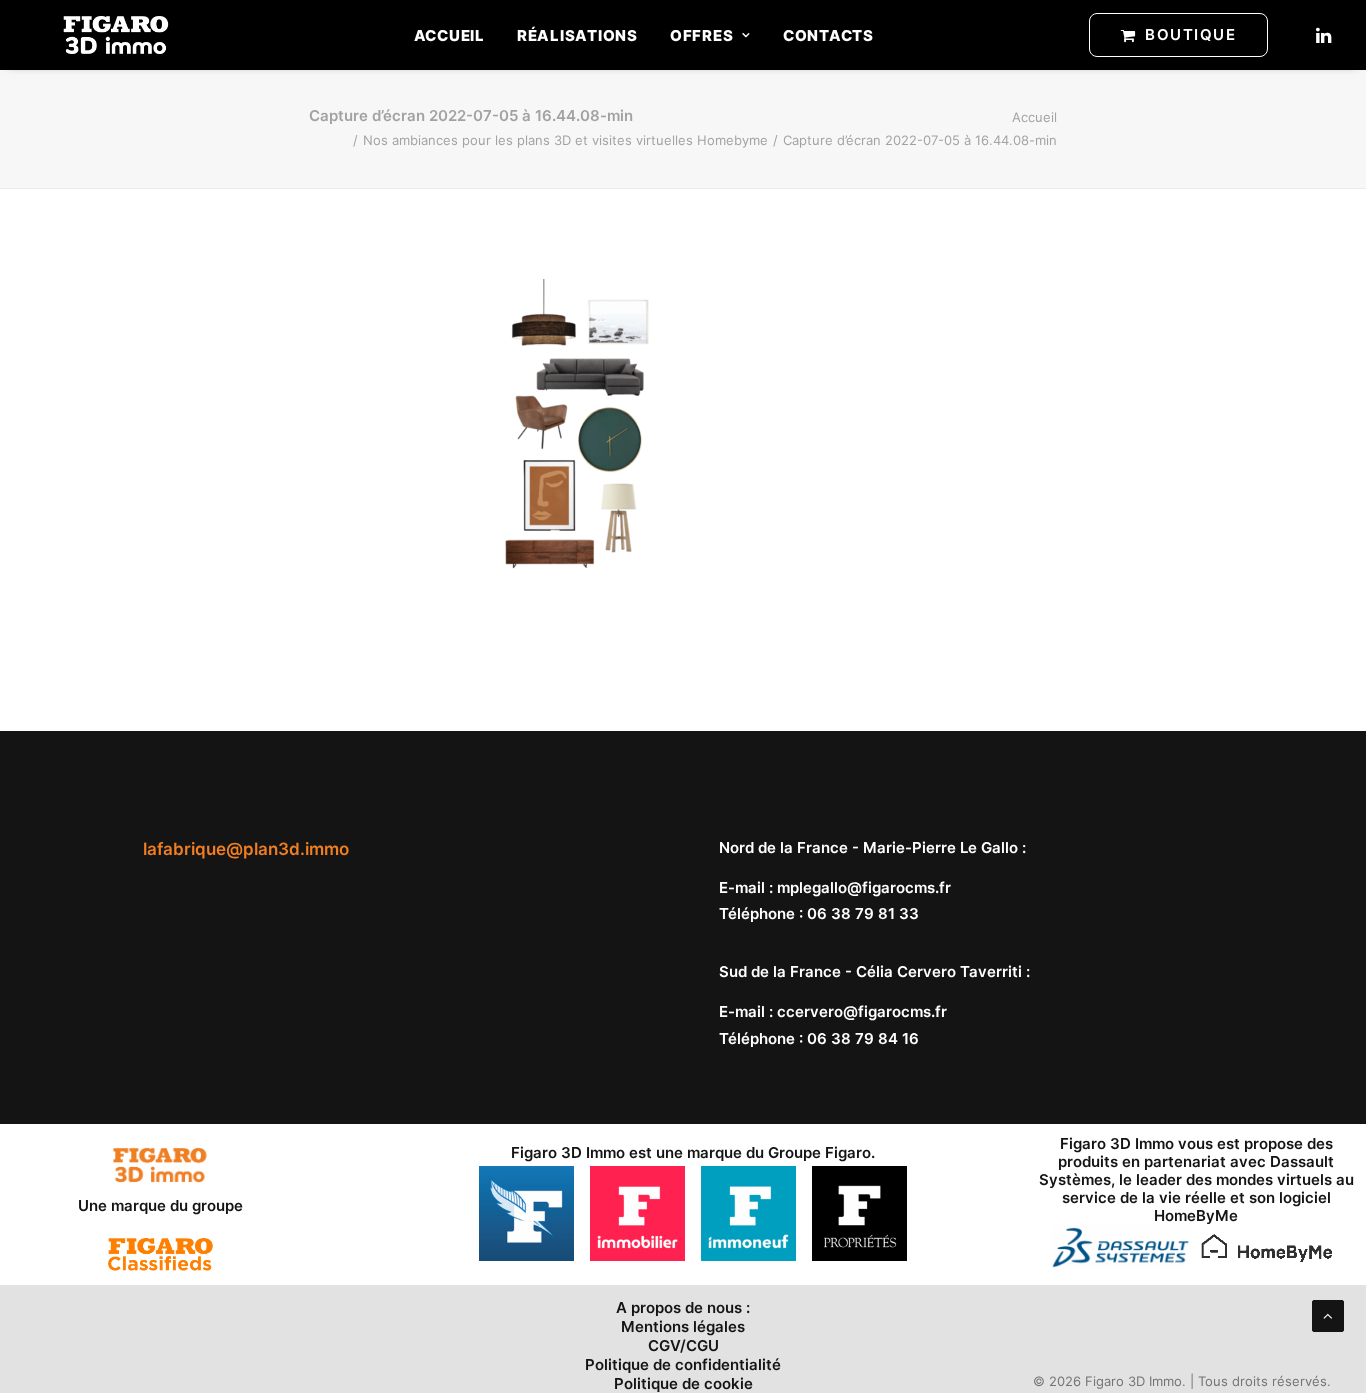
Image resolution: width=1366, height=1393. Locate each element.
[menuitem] (449, 35)
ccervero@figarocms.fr (862, 1011)
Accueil (449, 35)
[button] (1322, 35)
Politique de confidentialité (683, 1364)
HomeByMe (1196, 1215)
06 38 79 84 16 (863, 1038)
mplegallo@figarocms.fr (864, 887)
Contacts (828, 35)
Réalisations (577, 35)
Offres (702, 35)
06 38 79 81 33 (863, 913)
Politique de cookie (683, 1383)
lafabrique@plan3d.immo (246, 849)
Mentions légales (683, 1326)
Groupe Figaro (819, 1152)
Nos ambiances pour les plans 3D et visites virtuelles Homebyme (565, 140)
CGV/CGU (683, 1345)
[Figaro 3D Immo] (116, 35)
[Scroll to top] (1328, 1314)
